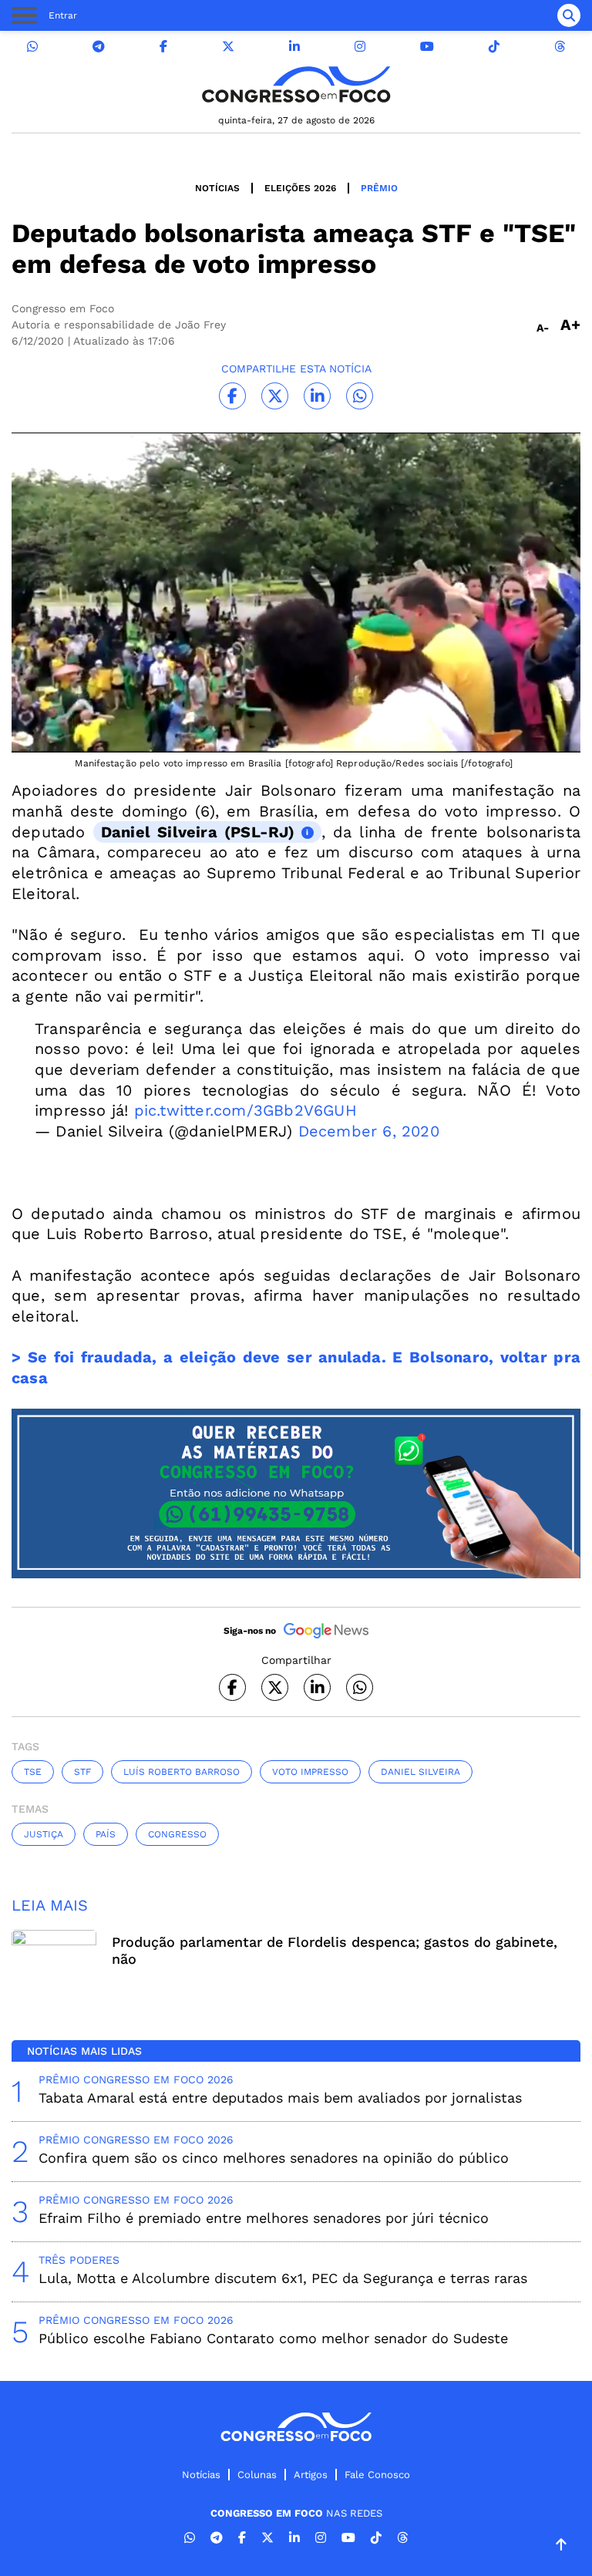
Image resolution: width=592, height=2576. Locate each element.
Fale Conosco (377, 2475)
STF (82, 1772)
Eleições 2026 (300, 188)
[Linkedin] (294, 47)
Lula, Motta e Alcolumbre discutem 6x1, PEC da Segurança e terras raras (283, 2278)
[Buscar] (569, 15)
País (106, 1834)
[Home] (296, 84)
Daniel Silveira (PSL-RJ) (198, 832)
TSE (33, 1772)
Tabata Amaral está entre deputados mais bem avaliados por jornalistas (280, 2098)
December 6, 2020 (369, 1131)
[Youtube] (427, 47)
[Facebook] (163, 47)
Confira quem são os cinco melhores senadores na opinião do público (274, 2158)
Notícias (217, 188)
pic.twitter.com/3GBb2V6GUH (246, 1110)
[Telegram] (99, 47)
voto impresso (310, 1772)
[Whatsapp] (32, 47)
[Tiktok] (494, 47)
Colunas (257, 2475)
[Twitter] (228, 47)
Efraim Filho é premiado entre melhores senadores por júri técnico (264, 2218)
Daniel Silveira (420, 1772)
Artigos (311, 2475)
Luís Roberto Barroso (182, 1772)
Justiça (44, 1834)
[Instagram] (360, 47)
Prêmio (379, 188)
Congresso (177, 1834)
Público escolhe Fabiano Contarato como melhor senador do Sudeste (273, 2338)
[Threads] (560, 47)
